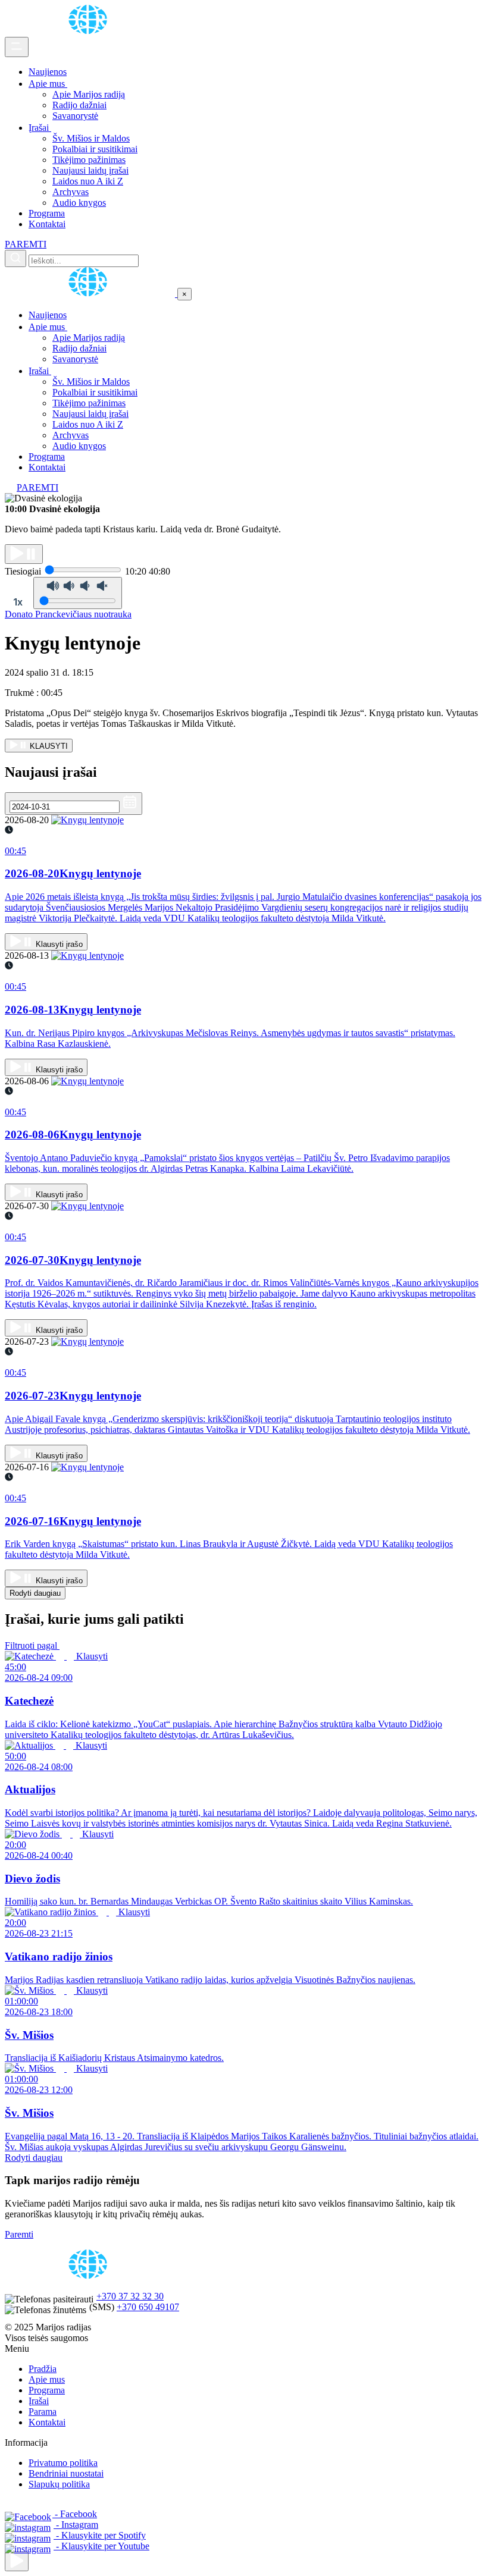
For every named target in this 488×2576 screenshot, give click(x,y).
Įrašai (40, 128)
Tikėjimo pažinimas (89, 160)
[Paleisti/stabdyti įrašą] (24, 554)
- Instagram (76, 2525)
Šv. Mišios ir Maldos (91, 138)
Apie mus (48, 84)
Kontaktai (47, 224)
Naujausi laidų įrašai (90, 170)
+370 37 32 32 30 (130, 2296)
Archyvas (71, 192)
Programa (47, 213)
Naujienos (48, 72)
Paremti (19, 2234)
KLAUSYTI (48, 746)
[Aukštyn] (17, 2561)
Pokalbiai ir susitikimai (95, 149)
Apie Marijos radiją (89, 94)
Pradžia (43, 2369)
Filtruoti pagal (32, 1645)
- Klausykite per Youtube (101, 2546)
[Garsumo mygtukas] (78, 593)
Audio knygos (79, 203)
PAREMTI (26, 244)
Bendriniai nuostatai (66, 2473)
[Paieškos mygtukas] (15, 258)
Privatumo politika (63, 2463)
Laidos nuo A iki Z (88, 181)
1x (18, 602)
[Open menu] (17, 47)
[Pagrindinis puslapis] (90, 31)
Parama (43, 2412)
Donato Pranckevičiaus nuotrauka (68, 614)
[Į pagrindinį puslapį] (91, 294)
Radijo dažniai (79, 105)
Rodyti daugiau (35, 1593)
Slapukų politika (59, 2484)
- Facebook (75, 2514)
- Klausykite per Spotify (100, 2535)
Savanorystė (75, 116)
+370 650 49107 (148, 2307)
